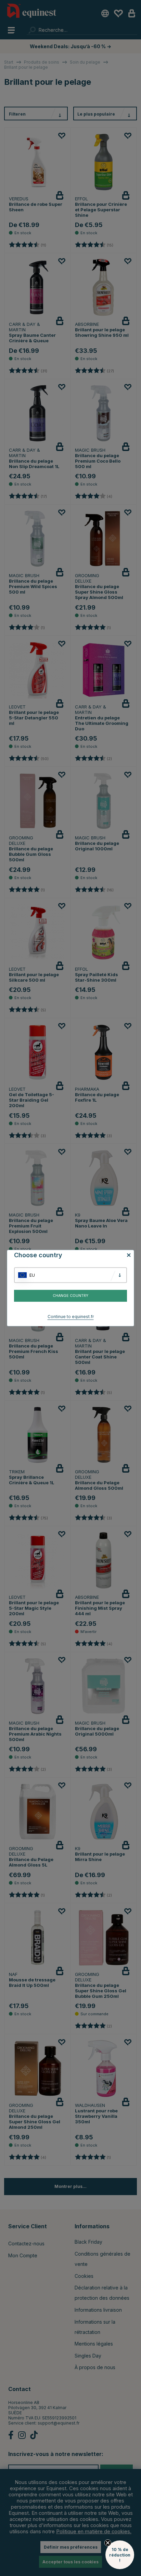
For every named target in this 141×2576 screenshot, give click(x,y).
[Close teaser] (108, 2543)
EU (32, 1275)
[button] (120, 2555)
